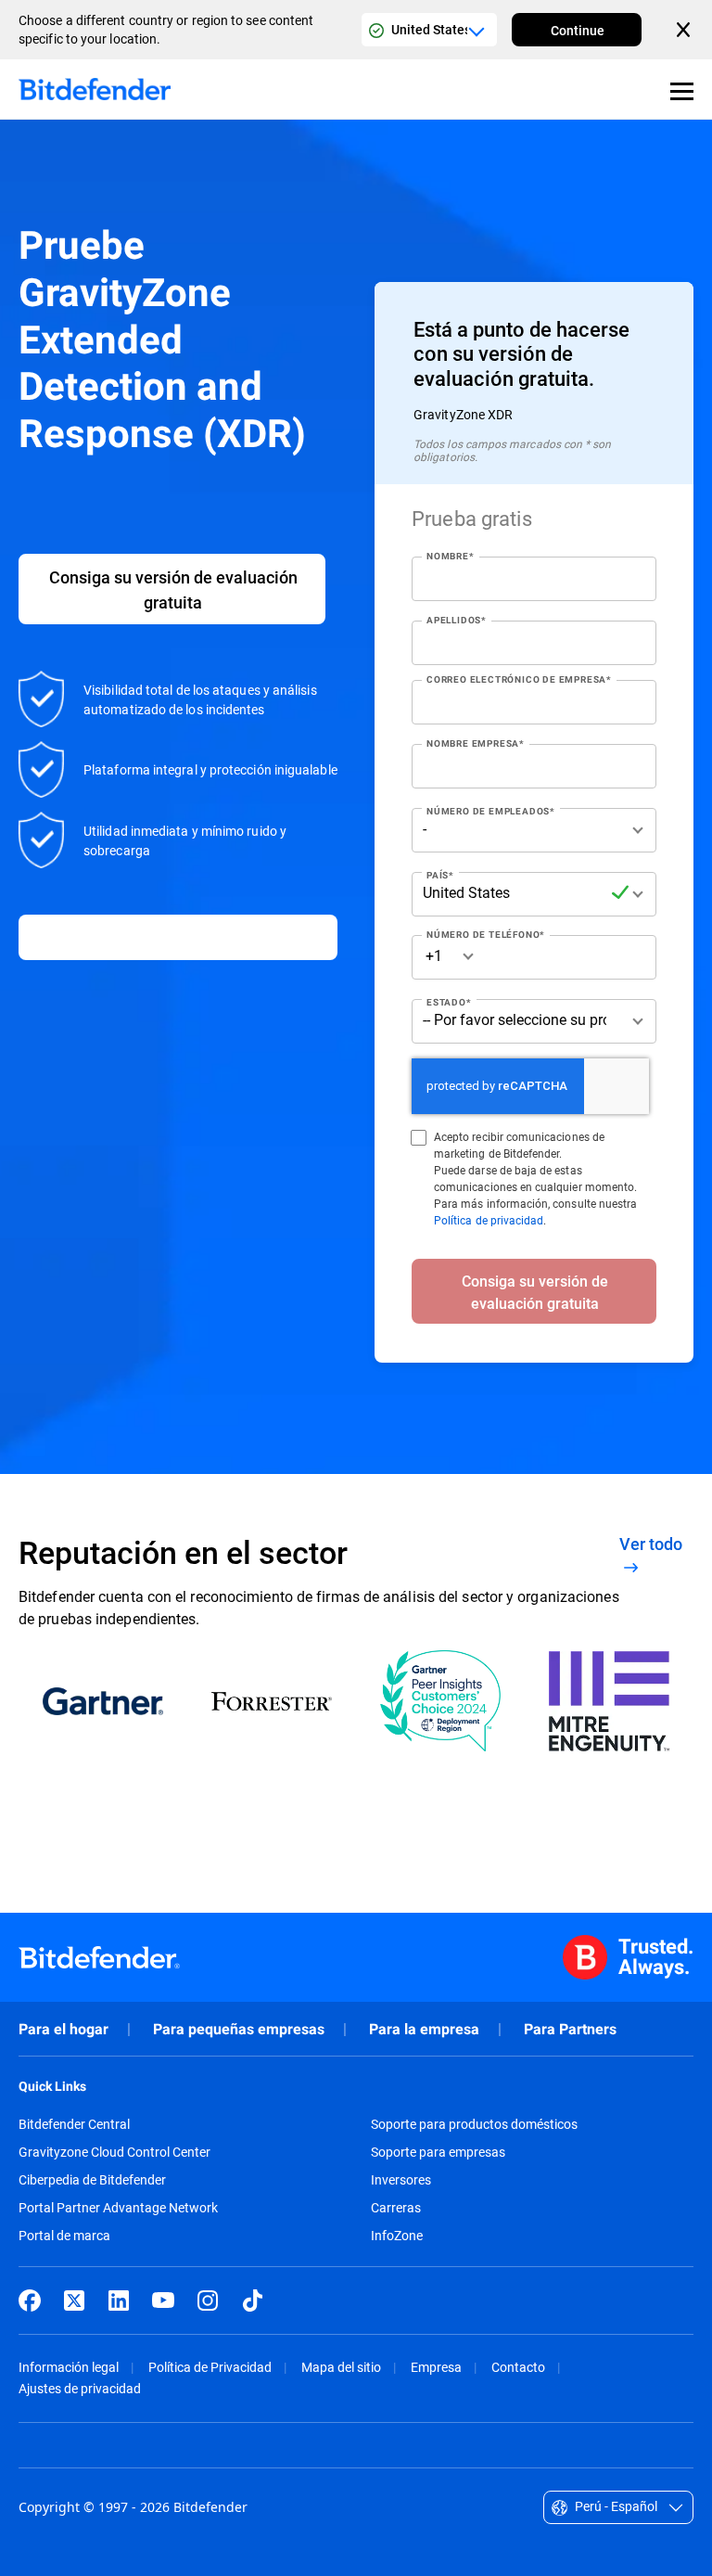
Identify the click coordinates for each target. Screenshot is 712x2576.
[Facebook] (30, 2300)
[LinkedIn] (119, 2300)
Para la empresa (424, 2029)
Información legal (69, 2367)
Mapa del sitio (341, 2367)
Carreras (396, 2208)
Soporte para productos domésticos (474, 2124)
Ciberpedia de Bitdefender (92, 2180)
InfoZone (397, 2236)
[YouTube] (163, 2300)
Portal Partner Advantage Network (118, 2208)
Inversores (401, 2180)
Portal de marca (64, 2236)
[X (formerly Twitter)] (74, 2300)
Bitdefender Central (74, 2124)
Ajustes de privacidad (80, 2388)
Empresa (436, 2367)
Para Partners (570, 2029)
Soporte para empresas (438, 2152)
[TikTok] (252, 2300)
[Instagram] (208, 2300)
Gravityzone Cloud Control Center (114, 2152)
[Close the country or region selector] (685, 30)
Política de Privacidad (210, 2367)
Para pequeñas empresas (239, 2029)
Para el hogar (64, 2029)
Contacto (518, 2367)
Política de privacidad (489, 1220)
